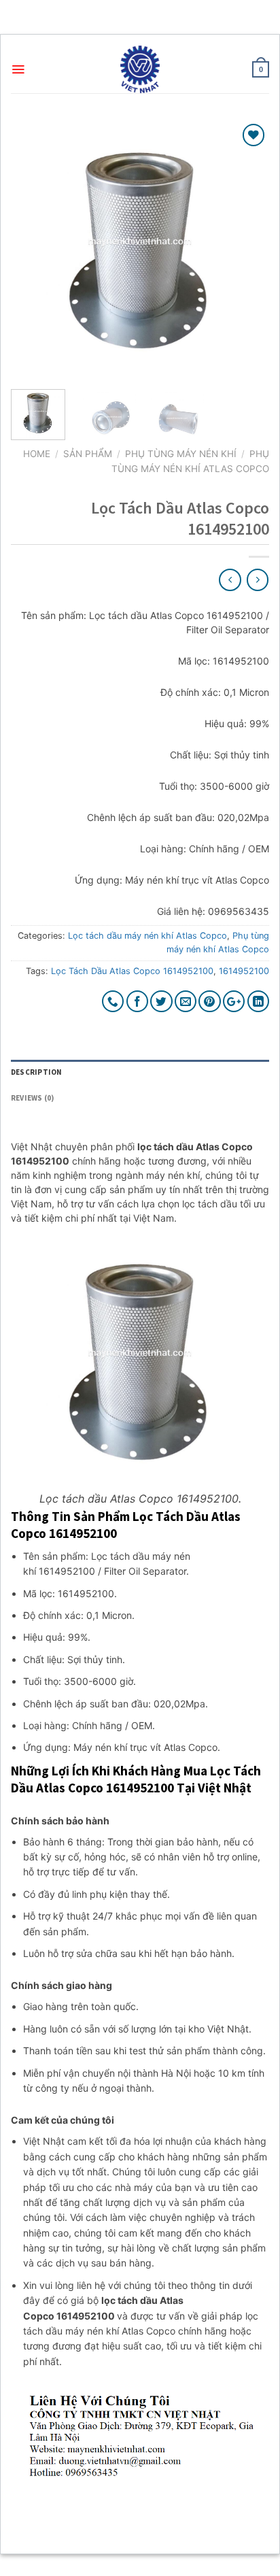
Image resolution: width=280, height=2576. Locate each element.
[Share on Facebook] (138, 1002)
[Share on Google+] (234, 1002)
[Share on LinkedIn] (259, 1002)
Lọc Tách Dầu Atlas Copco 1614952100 (132, 971)
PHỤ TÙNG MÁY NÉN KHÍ (181, 454)
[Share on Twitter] (161, 1002)
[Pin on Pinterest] (210, 1002)
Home (37, 454)
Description (36, 1072)
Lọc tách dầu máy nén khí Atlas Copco (147, 936)
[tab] (140, 1073)
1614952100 (244, 971)
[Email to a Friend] (186, 1002)
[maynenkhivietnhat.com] (140, 69)
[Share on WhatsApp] (113, 1002)
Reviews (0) (32, 1098)
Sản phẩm (88, 454)
